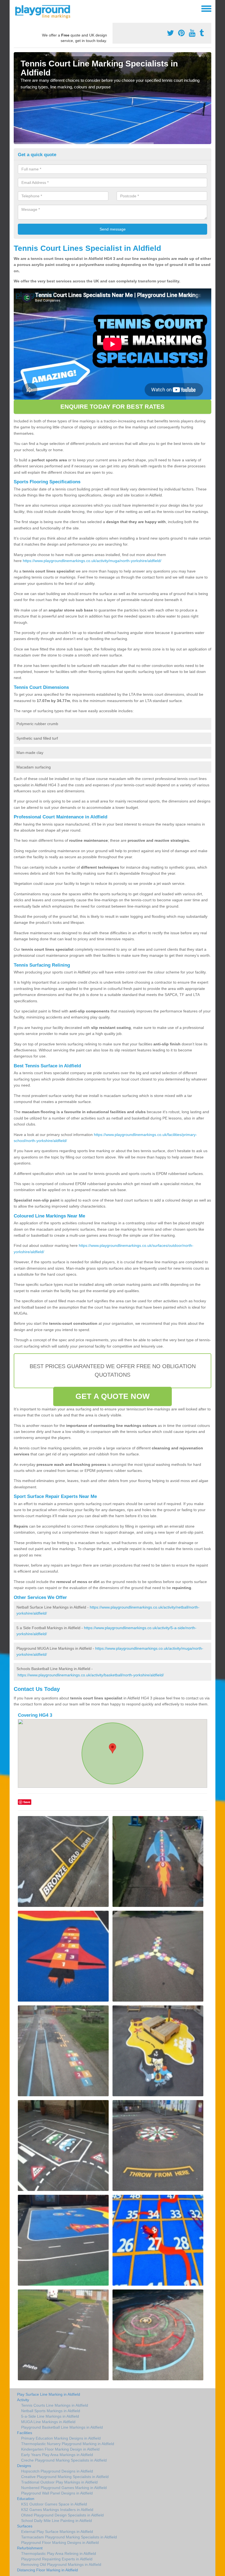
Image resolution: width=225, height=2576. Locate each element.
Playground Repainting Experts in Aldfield (57, 2559)
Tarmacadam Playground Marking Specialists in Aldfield (69, 2537)
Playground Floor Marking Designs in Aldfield (60, 2543)
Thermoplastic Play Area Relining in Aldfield (59, 2553)
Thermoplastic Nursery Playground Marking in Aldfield (68, 2444)
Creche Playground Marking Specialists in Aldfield (64, 2460)
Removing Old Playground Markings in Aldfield (61, 2564)
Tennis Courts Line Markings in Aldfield (55, 2405)
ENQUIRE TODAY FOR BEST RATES (113, 407)
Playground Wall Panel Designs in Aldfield (57, 2493)
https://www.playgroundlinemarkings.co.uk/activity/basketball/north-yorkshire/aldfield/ (91, 1675)
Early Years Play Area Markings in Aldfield (57, 2455)
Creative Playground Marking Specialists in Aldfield (65, 2477)
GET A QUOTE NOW (113, 1396)
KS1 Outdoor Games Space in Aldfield (54, 2504)
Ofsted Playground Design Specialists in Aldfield (62, 2515)
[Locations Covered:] (16, 8)
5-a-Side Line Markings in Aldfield (50, 2416)
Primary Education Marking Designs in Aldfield (61, 2438)
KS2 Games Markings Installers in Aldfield (57, 2510)
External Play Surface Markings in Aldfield (57, 2532)
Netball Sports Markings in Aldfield (51, 2411)
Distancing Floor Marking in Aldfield (47, 2570)
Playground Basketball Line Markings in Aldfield (62, 2427)
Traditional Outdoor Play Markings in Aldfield (59, 2482)
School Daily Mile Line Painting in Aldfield (57, 2521)
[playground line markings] (46, 11)
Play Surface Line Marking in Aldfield (49, 2394)
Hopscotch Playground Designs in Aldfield (57, 2471)
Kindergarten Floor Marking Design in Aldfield (60, 2449)
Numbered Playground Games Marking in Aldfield (64, 2488)
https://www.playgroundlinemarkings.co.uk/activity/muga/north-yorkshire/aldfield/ (92, 561)
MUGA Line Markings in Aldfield (48, 2422)
